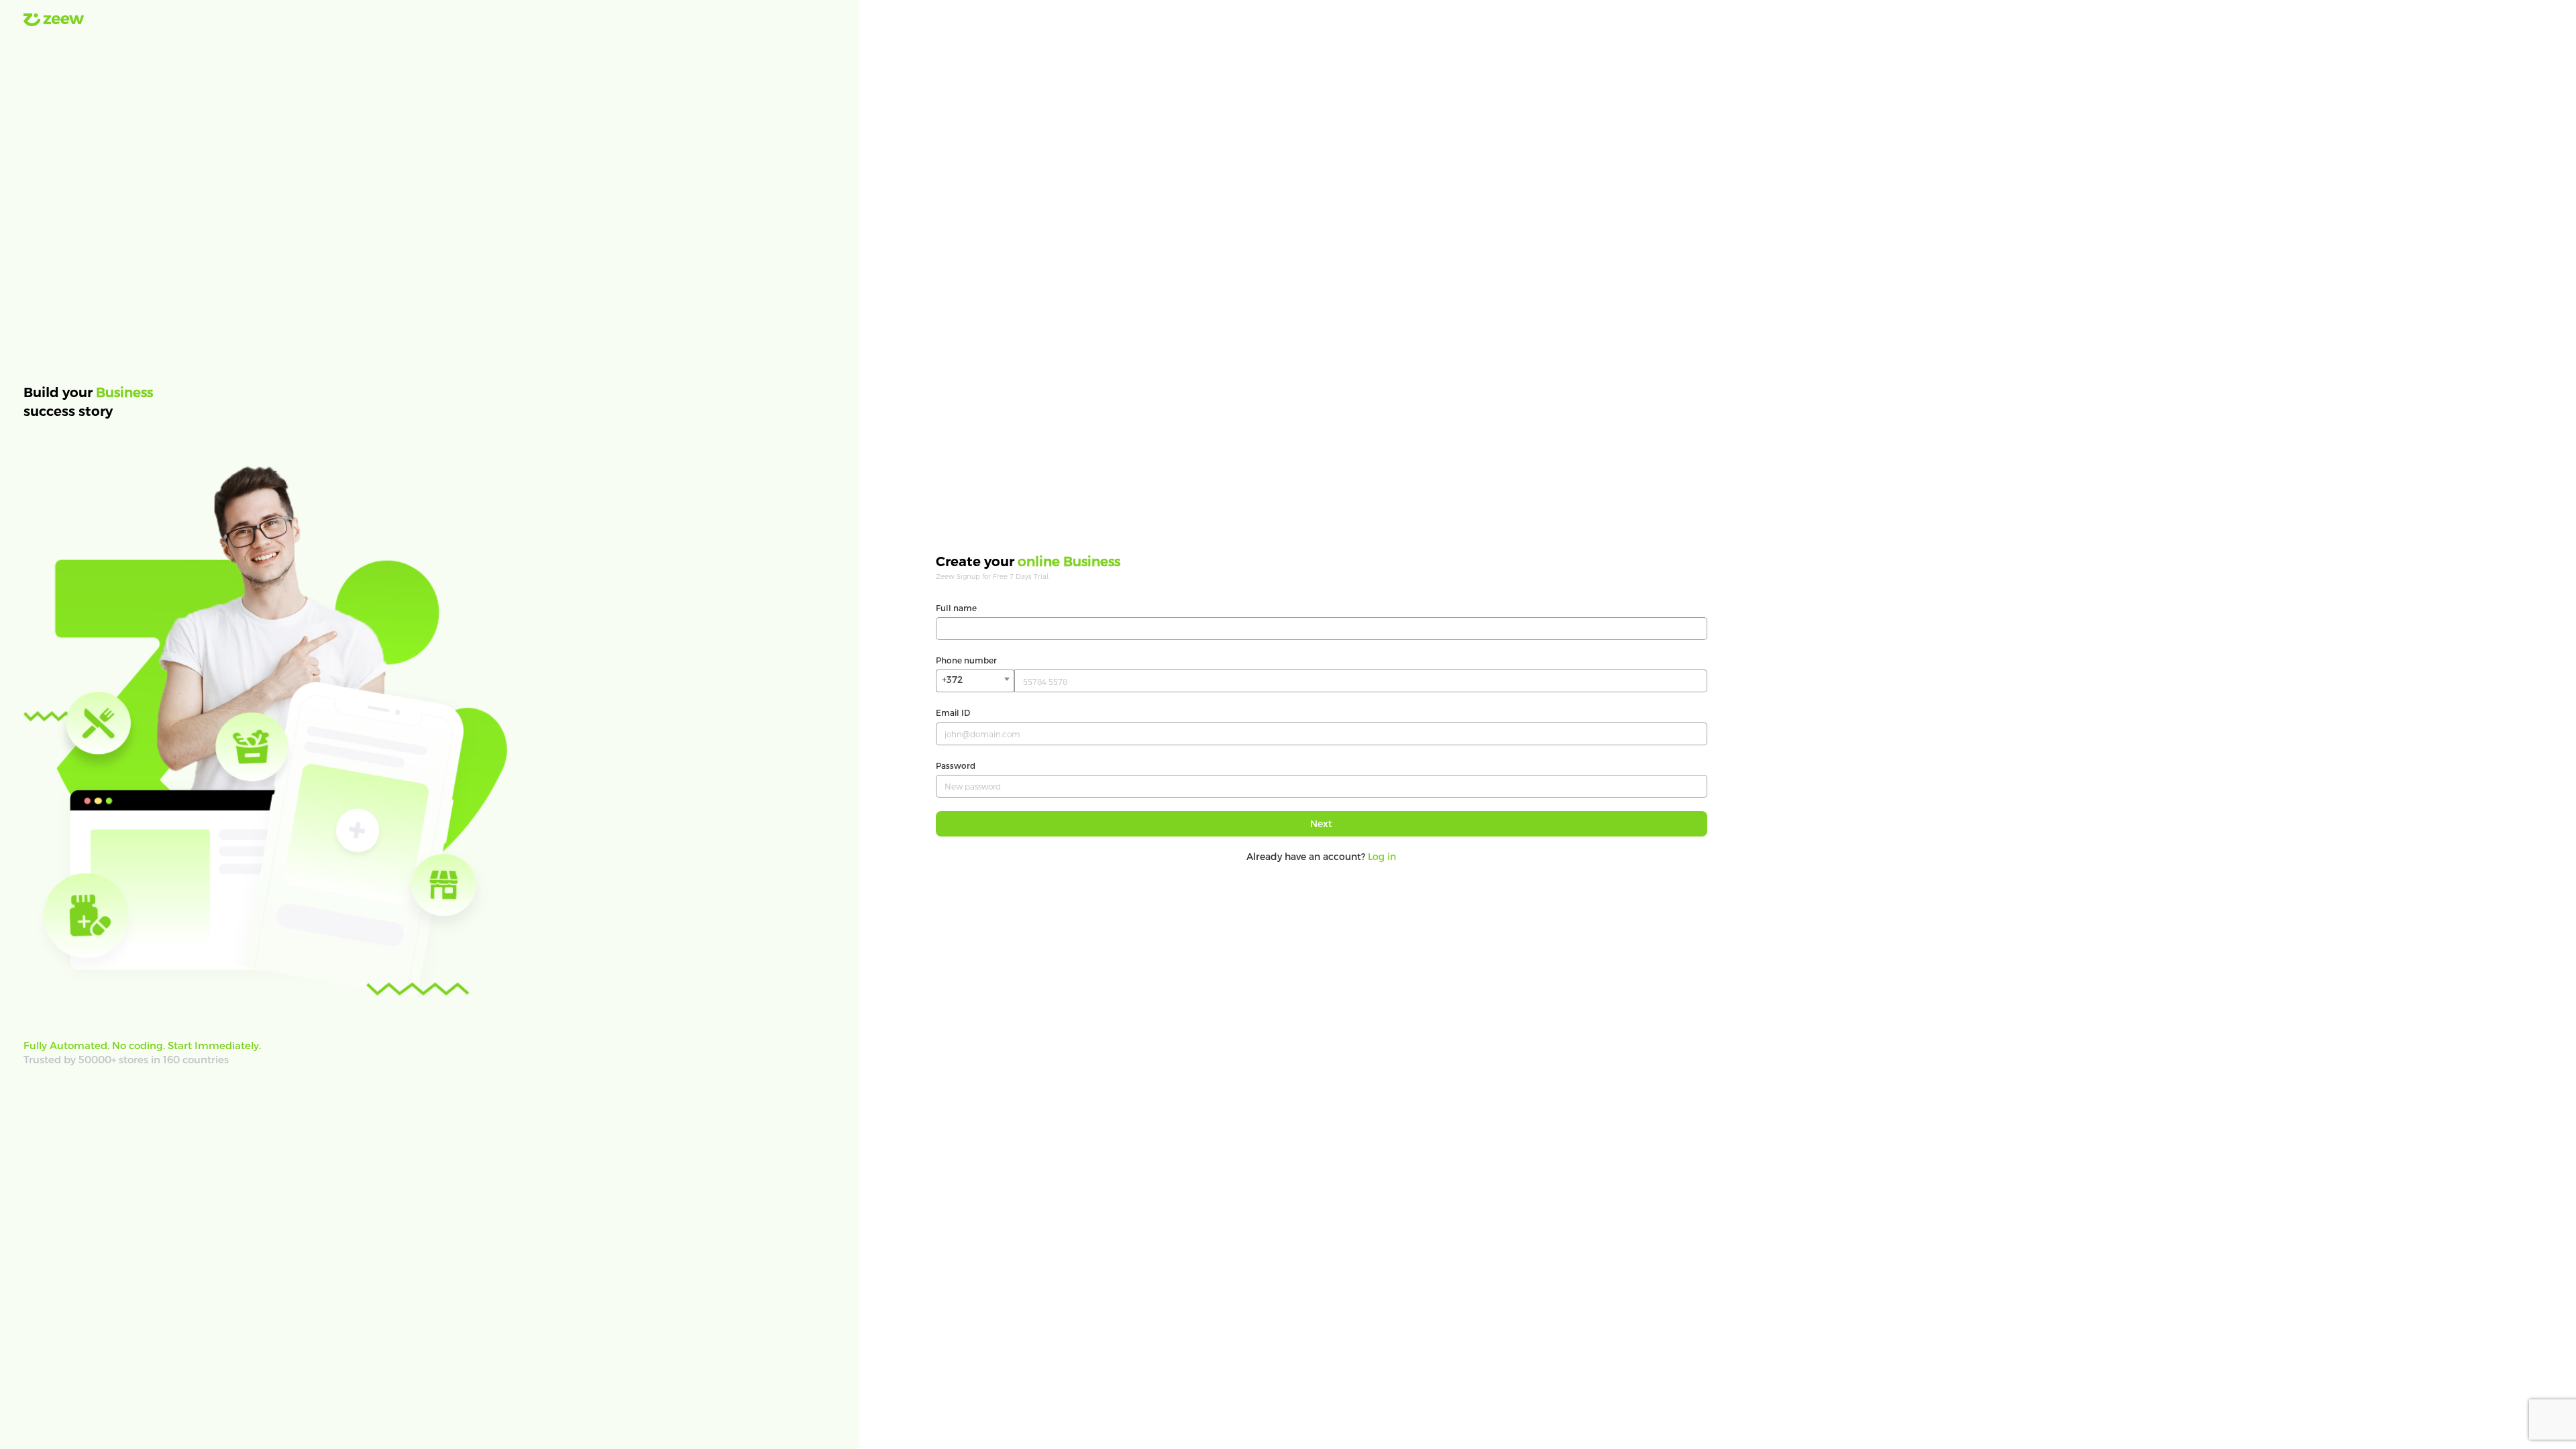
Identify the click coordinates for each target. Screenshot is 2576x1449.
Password (956, 765)
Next (1321, 823)
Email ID (953, 712)
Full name (956, 608)
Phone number (966, 660)
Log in (1382, 856)
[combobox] (975, 681)
